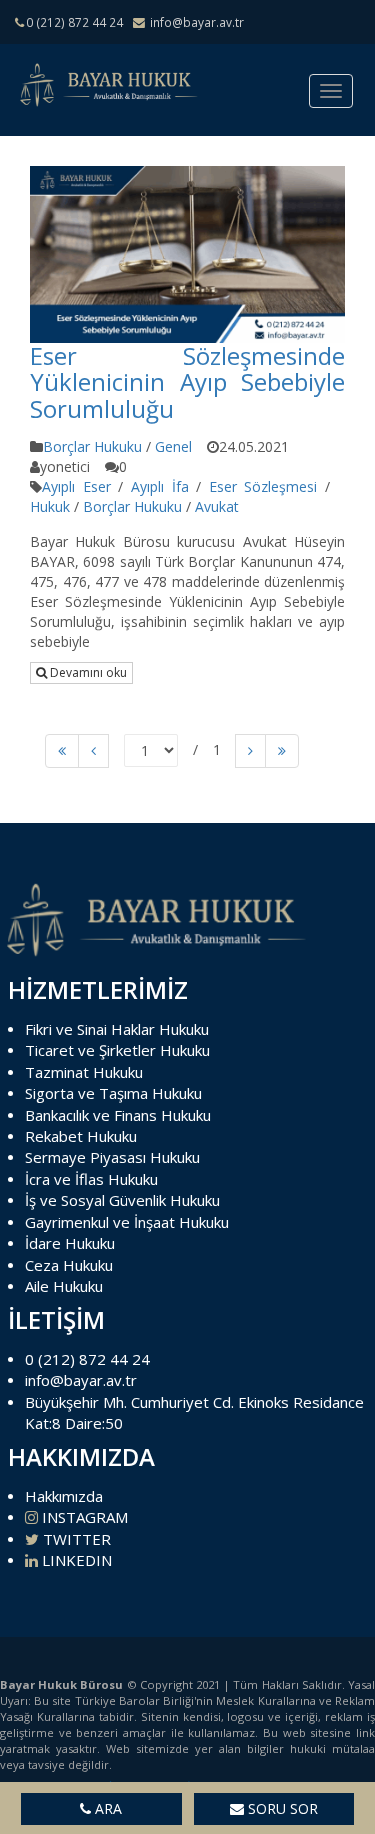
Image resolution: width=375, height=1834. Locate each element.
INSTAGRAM (83, 1517)
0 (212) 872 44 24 (87, 1359)
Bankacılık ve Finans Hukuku (118, 1115)
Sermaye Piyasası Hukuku (112, 1157)
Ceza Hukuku (69, 1265)
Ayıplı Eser (76, 486)
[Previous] (62, 751)
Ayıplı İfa (160, 486)
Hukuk (50, 506)
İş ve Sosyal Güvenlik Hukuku (122, 1200)
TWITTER (75, 1539)
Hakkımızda (64, 1496)
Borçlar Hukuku (92, 446)
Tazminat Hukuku (84, 1072)
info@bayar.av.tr (81, 1380)
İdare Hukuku (70, 1243)
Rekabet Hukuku (81, 1136)
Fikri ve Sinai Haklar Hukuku (117, 1029)
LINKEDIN (75, 1560)
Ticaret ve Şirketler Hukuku (117, 1050)
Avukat (217, 506)
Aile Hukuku (64, 1286)
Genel (173, 446)
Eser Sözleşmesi (263, 486)
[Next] (250, 751)
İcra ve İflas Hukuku (91, 1179)
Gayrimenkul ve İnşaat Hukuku (127, 1222)
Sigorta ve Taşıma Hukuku (113, 1093)
